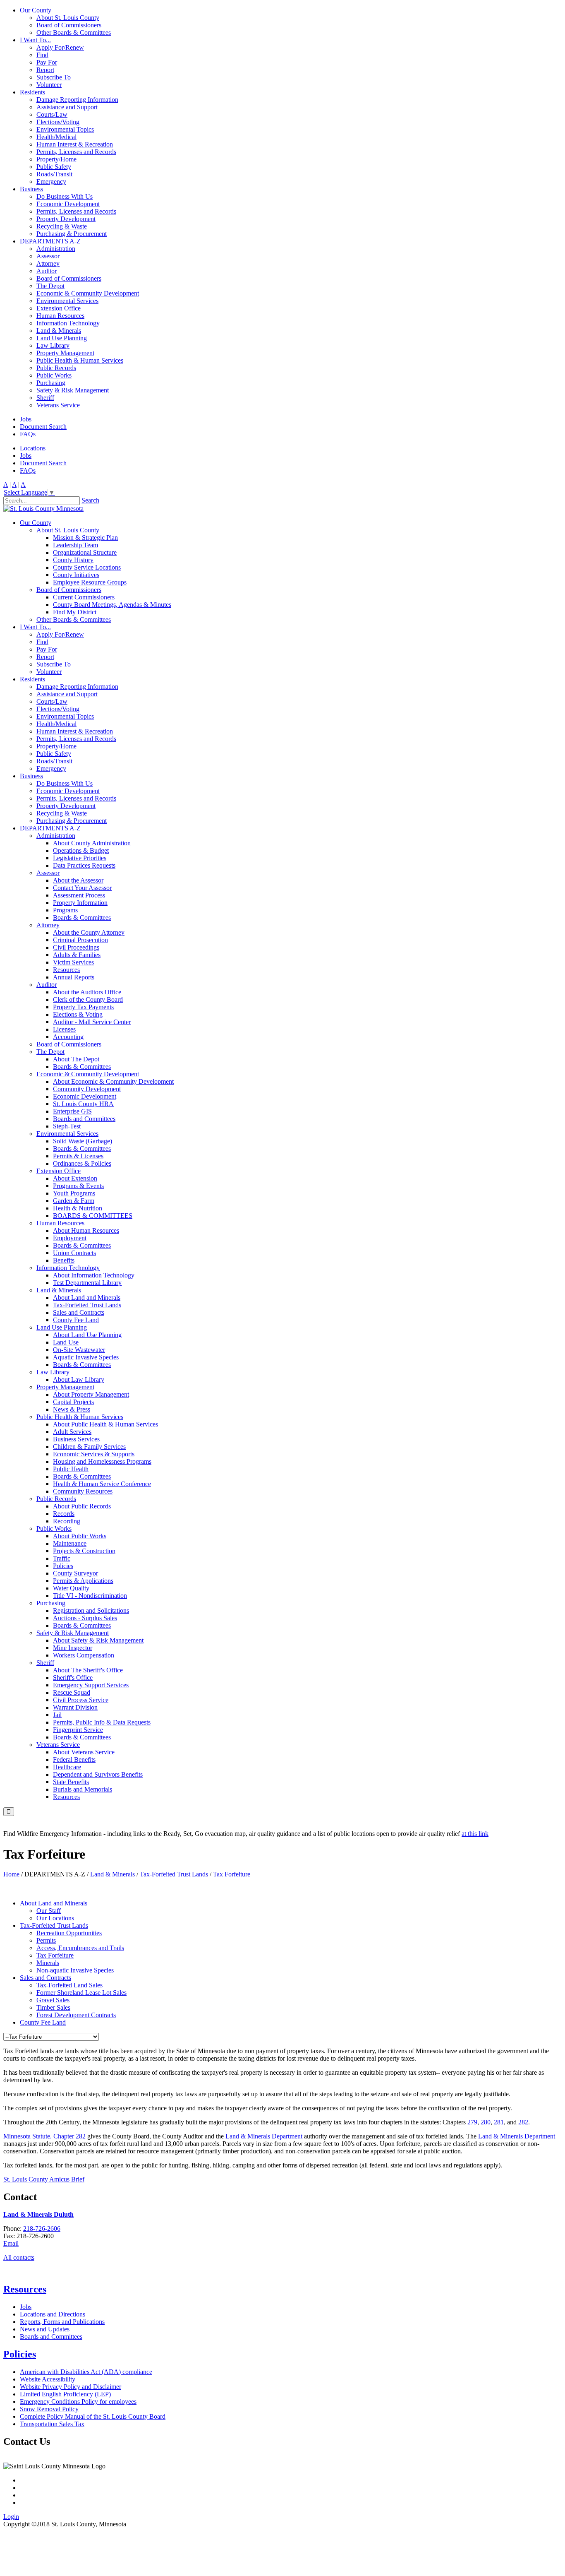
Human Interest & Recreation (75, 144)
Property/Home (56, 159)
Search (90, 500)
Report (45, 70)
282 (523, 2122)
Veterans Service (58, 405)
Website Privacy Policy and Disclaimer (71, 2387)
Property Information (80, 903)
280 (486, 2122)
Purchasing (51, 383)
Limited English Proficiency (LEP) (65, 2394)
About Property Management (91, 1394)
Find (42, 55)
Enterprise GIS (72, 1111)
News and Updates (45, 2329)
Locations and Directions (53, 2314)
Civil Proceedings (76, 947)
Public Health (71, 1469)
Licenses (64, 1029)
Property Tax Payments (83, 1007)
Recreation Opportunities (69, 1933)
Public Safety (54, 167)
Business (31, 189)
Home (11, 1874)
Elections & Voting (78, 1014)
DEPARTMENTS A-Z (50, 241)
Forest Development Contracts (76, 2015)
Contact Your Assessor (82, 888)
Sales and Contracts (79, 1312)
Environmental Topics (65, 129)
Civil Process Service (81, 1700)
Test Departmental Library (87, 1283)
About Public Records (82, 1506)
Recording (67, 1521)
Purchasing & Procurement (72, 234)
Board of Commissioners (69, 25)
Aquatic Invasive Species (86, 1357)
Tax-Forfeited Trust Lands (87, 1305)
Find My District (75, 612)
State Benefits (71, 1782)
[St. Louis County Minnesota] (43, 509)
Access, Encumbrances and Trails (80, 1948)
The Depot (50, 286)
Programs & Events (78, 1186)
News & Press (72, 1409)
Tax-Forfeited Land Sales (69, 1985)
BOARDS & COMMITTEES (93, 1216)
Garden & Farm (74, 1201)
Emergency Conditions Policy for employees (78, 2402)
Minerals (48, 1963)
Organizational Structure (85, 552)
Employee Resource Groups (90, 582)
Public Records (56, 368)
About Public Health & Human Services (105, 1424)
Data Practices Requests (84, 865)
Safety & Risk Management (73, 390)
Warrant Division (75, 1707)
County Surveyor (75, 1573)
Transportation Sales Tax (52, 2424)
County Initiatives (76, 575)
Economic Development (68, 204)
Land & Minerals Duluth (38, 2214)
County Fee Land (76, 1320)
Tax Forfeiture (55, 1955)
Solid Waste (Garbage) (83, 1141)
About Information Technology (94, 1275)
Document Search (43, 427)
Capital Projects (73, 1402)
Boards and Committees (84, 1119)
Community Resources (83, 1491)
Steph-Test (67, 1126)
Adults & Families (77, 955)
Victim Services (73, 962)
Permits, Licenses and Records (76, 152)
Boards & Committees (82, 918)
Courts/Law (52, 114)
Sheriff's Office (73, 1678)
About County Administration (92, 843)
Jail (57, 1715)
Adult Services (72, 1432)
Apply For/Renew (60, 47)
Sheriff (45, 398)
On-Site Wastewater (79, 1350)
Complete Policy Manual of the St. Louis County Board (93, 2416)
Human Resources (60, 316)
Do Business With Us (65, 196)
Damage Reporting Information (77, 100)
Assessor (48, 256)
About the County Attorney (89, 932)
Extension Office (59, 308)
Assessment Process (79, 895)
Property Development (66, 219)
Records (64, 1514)
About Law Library (79, 1379)
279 (472, 2122)
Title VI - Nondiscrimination (90, 1596)
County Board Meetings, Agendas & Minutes (112, 605)
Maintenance (70, 1543)
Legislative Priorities (80, 858)
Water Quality (71, 1588)
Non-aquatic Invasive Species (75, 1970)
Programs (65, 910)
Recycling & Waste (62, 226)
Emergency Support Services (91, 1685)
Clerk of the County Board (88, 999)
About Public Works (80, 1536)
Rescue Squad (72, 1692)
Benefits (64, 1260)
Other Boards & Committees (74, 32)
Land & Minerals (59, 331)
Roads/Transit (54, 174)
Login (11, 2517)
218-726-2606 (42, 2228)
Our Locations (55, 1918)
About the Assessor (78, 880)
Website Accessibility (48, 2379)
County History (73, 560)
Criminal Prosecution (80, 940)
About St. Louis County (68, 18)
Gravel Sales (53, 2000)
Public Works (54, 375)
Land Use (66, 1342)
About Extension (75, 1178)
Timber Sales (53, 2007)
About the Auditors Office (87, 992)
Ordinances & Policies (82, 1163)
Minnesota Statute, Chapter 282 (44, 2136)
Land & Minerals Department (264, 2136)
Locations (33, 448)
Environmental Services (67, 301)
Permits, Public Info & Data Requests (102, 1722)
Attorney (48, 263)
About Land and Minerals (87, 1298)
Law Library (53, 345)
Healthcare (67, 1767)
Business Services (76, 1439)
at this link (475, 1834)
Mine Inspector (73, 1648)
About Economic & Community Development (113, 1081)
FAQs (28, 434)
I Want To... (35, 40)
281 (499, 2122)
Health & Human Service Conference (102, 1484)
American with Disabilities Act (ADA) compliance (86, 2372)
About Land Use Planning (87, 1335)
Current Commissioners (84, 597)
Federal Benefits (74, 1759)
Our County (36, 10)
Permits (46, 1940)
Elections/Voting (58, 122)
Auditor (47, 271)
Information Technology (68, 323)
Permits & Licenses (78, 1156)
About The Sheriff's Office (88, 1670)
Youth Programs (74, 1193)
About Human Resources (86, 1230)
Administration (56, 249)
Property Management (65, 353)
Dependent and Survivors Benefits (98, 1774)
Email (11, 2243)
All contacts (19, 2257)
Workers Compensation (84, 1655)
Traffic (62, 1558)
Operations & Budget (81, 850)
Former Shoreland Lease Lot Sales (81, 1993)
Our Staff (49, 1911)
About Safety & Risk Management (98, 1640)
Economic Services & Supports (94, 1454)
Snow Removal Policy (49, 2409)
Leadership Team (75, 545)
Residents (32, 92)
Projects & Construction (84, 1551)
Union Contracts (74, 1253)
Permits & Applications (83, 1581)
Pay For (47, 62)
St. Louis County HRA (83, 1104)
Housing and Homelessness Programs (102, 1461)
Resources (66, 970)
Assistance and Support (67, 107)
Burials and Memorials (83, 1789)
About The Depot (76, 1059)
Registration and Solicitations (91, 1610)
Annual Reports (74, 977)
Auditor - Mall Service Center (92, 1022)
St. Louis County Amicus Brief (44, 2179)
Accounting (68, 1037)
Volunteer (49, 85)
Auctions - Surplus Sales (85, 1618)
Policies (63, 1566)
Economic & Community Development (88, 293)
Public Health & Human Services (80, 360)
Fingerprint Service (78, 1730)
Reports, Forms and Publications (62, 2322)
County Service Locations (87, 567)
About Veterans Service (84, 1752)
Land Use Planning (62, 338)
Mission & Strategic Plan (85, 538)
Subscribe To (54, 77)
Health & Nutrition (78, 1208)
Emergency (51, 182)
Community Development (87, 1089)
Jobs (26, 419)
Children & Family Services (89, 1447)
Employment (70, 1238)
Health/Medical (56, 137)
